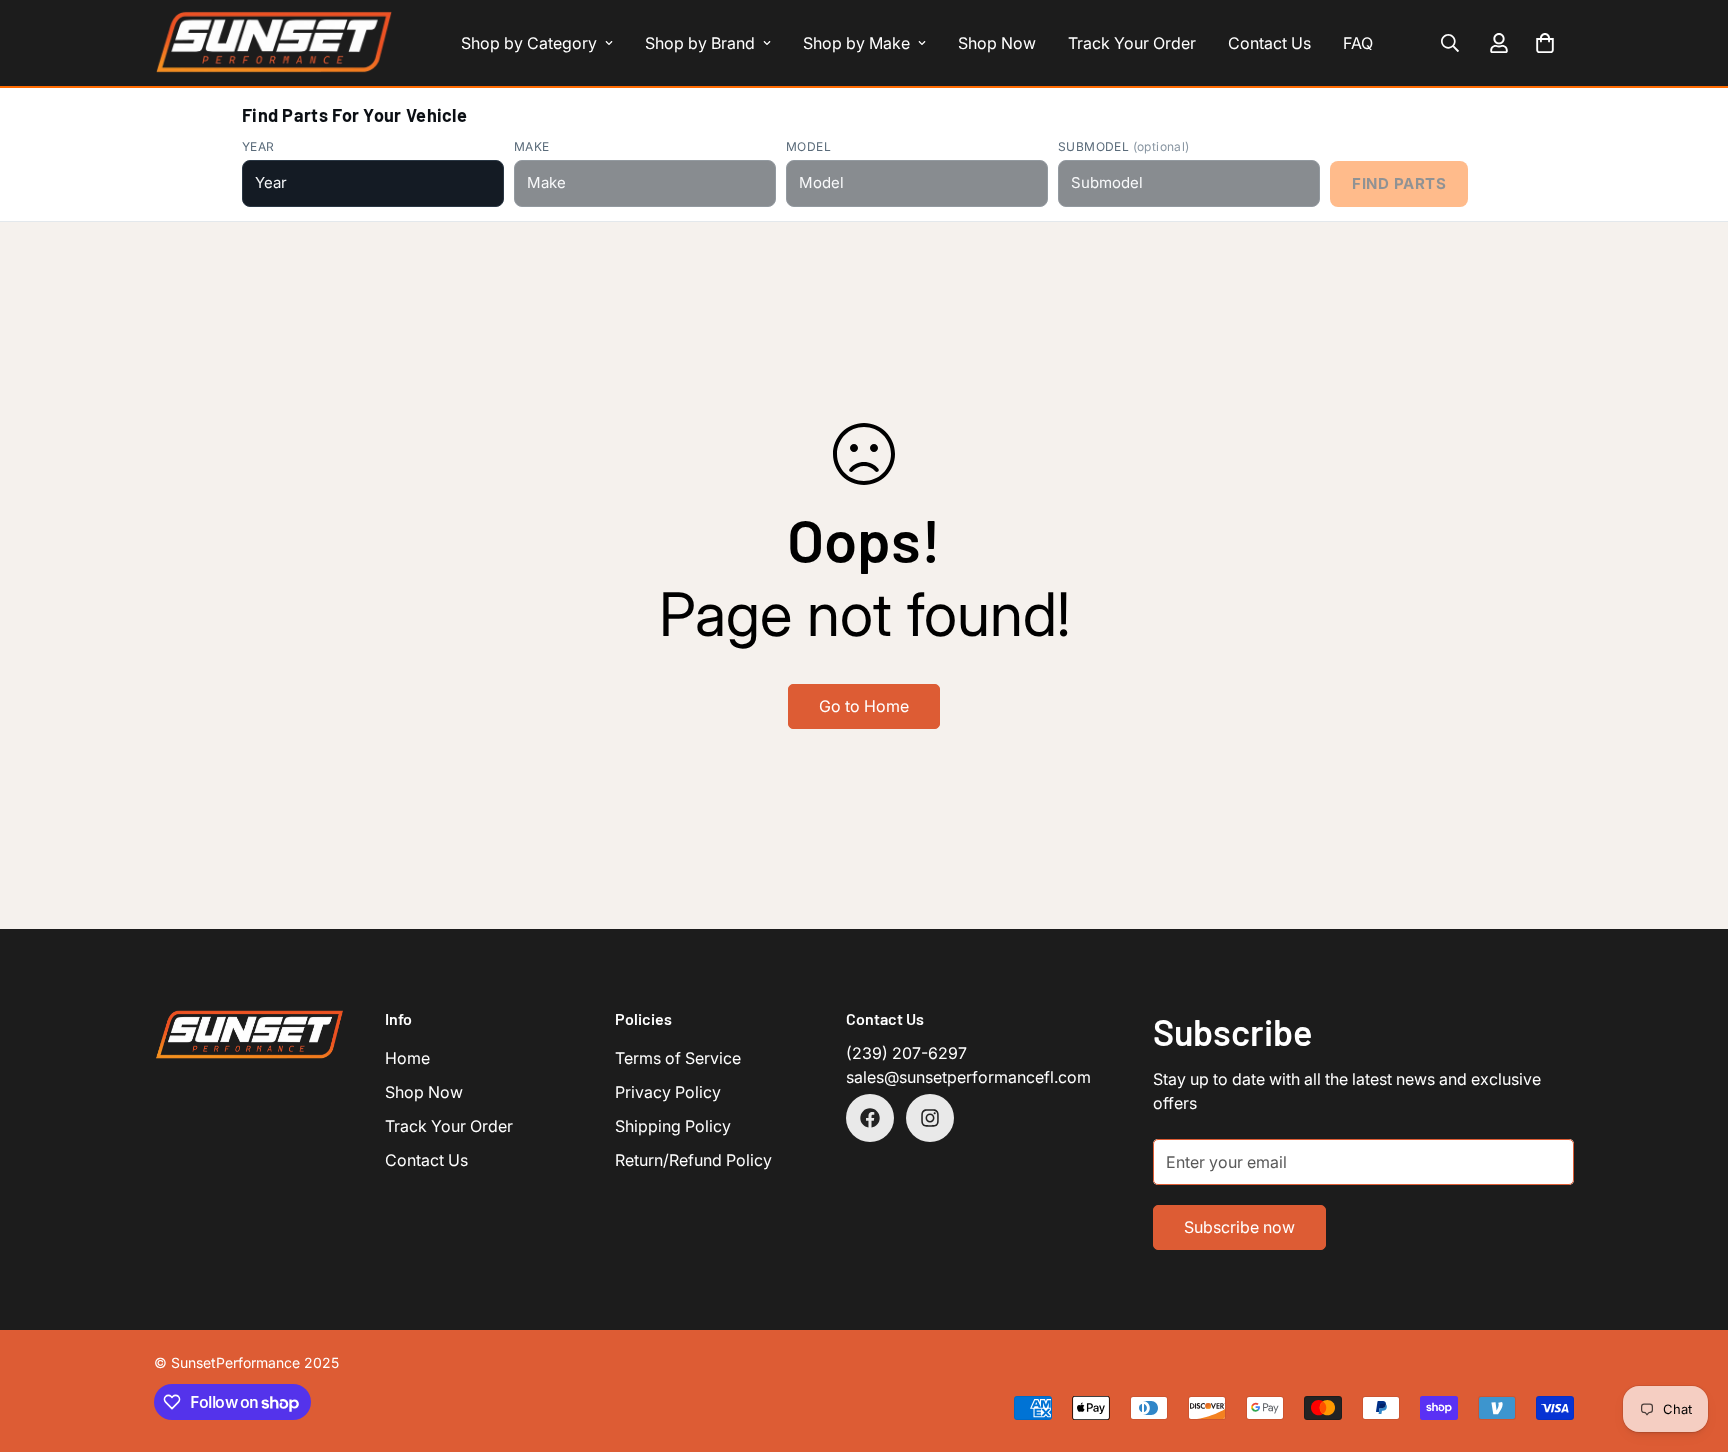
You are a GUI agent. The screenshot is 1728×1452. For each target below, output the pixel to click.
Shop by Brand (700, 43)
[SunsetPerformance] (274, 43)
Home (407, 1058)
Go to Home (864, 706)
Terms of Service (678, 1058)
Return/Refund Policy (693, 1160)
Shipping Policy (673, 1126)
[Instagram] (930, 1118)
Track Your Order (1132, 43)
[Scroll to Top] (1689, 1343)
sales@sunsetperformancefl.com (968, 1077)
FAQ (1358, 43)
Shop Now (997, 43)
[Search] (1450, 43)
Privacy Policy (668, 1092)
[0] (1545, 43)
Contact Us (1269, 43)
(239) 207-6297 (906, 1053)
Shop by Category (529, 43)
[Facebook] (870, 1118)
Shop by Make (856, 43)
